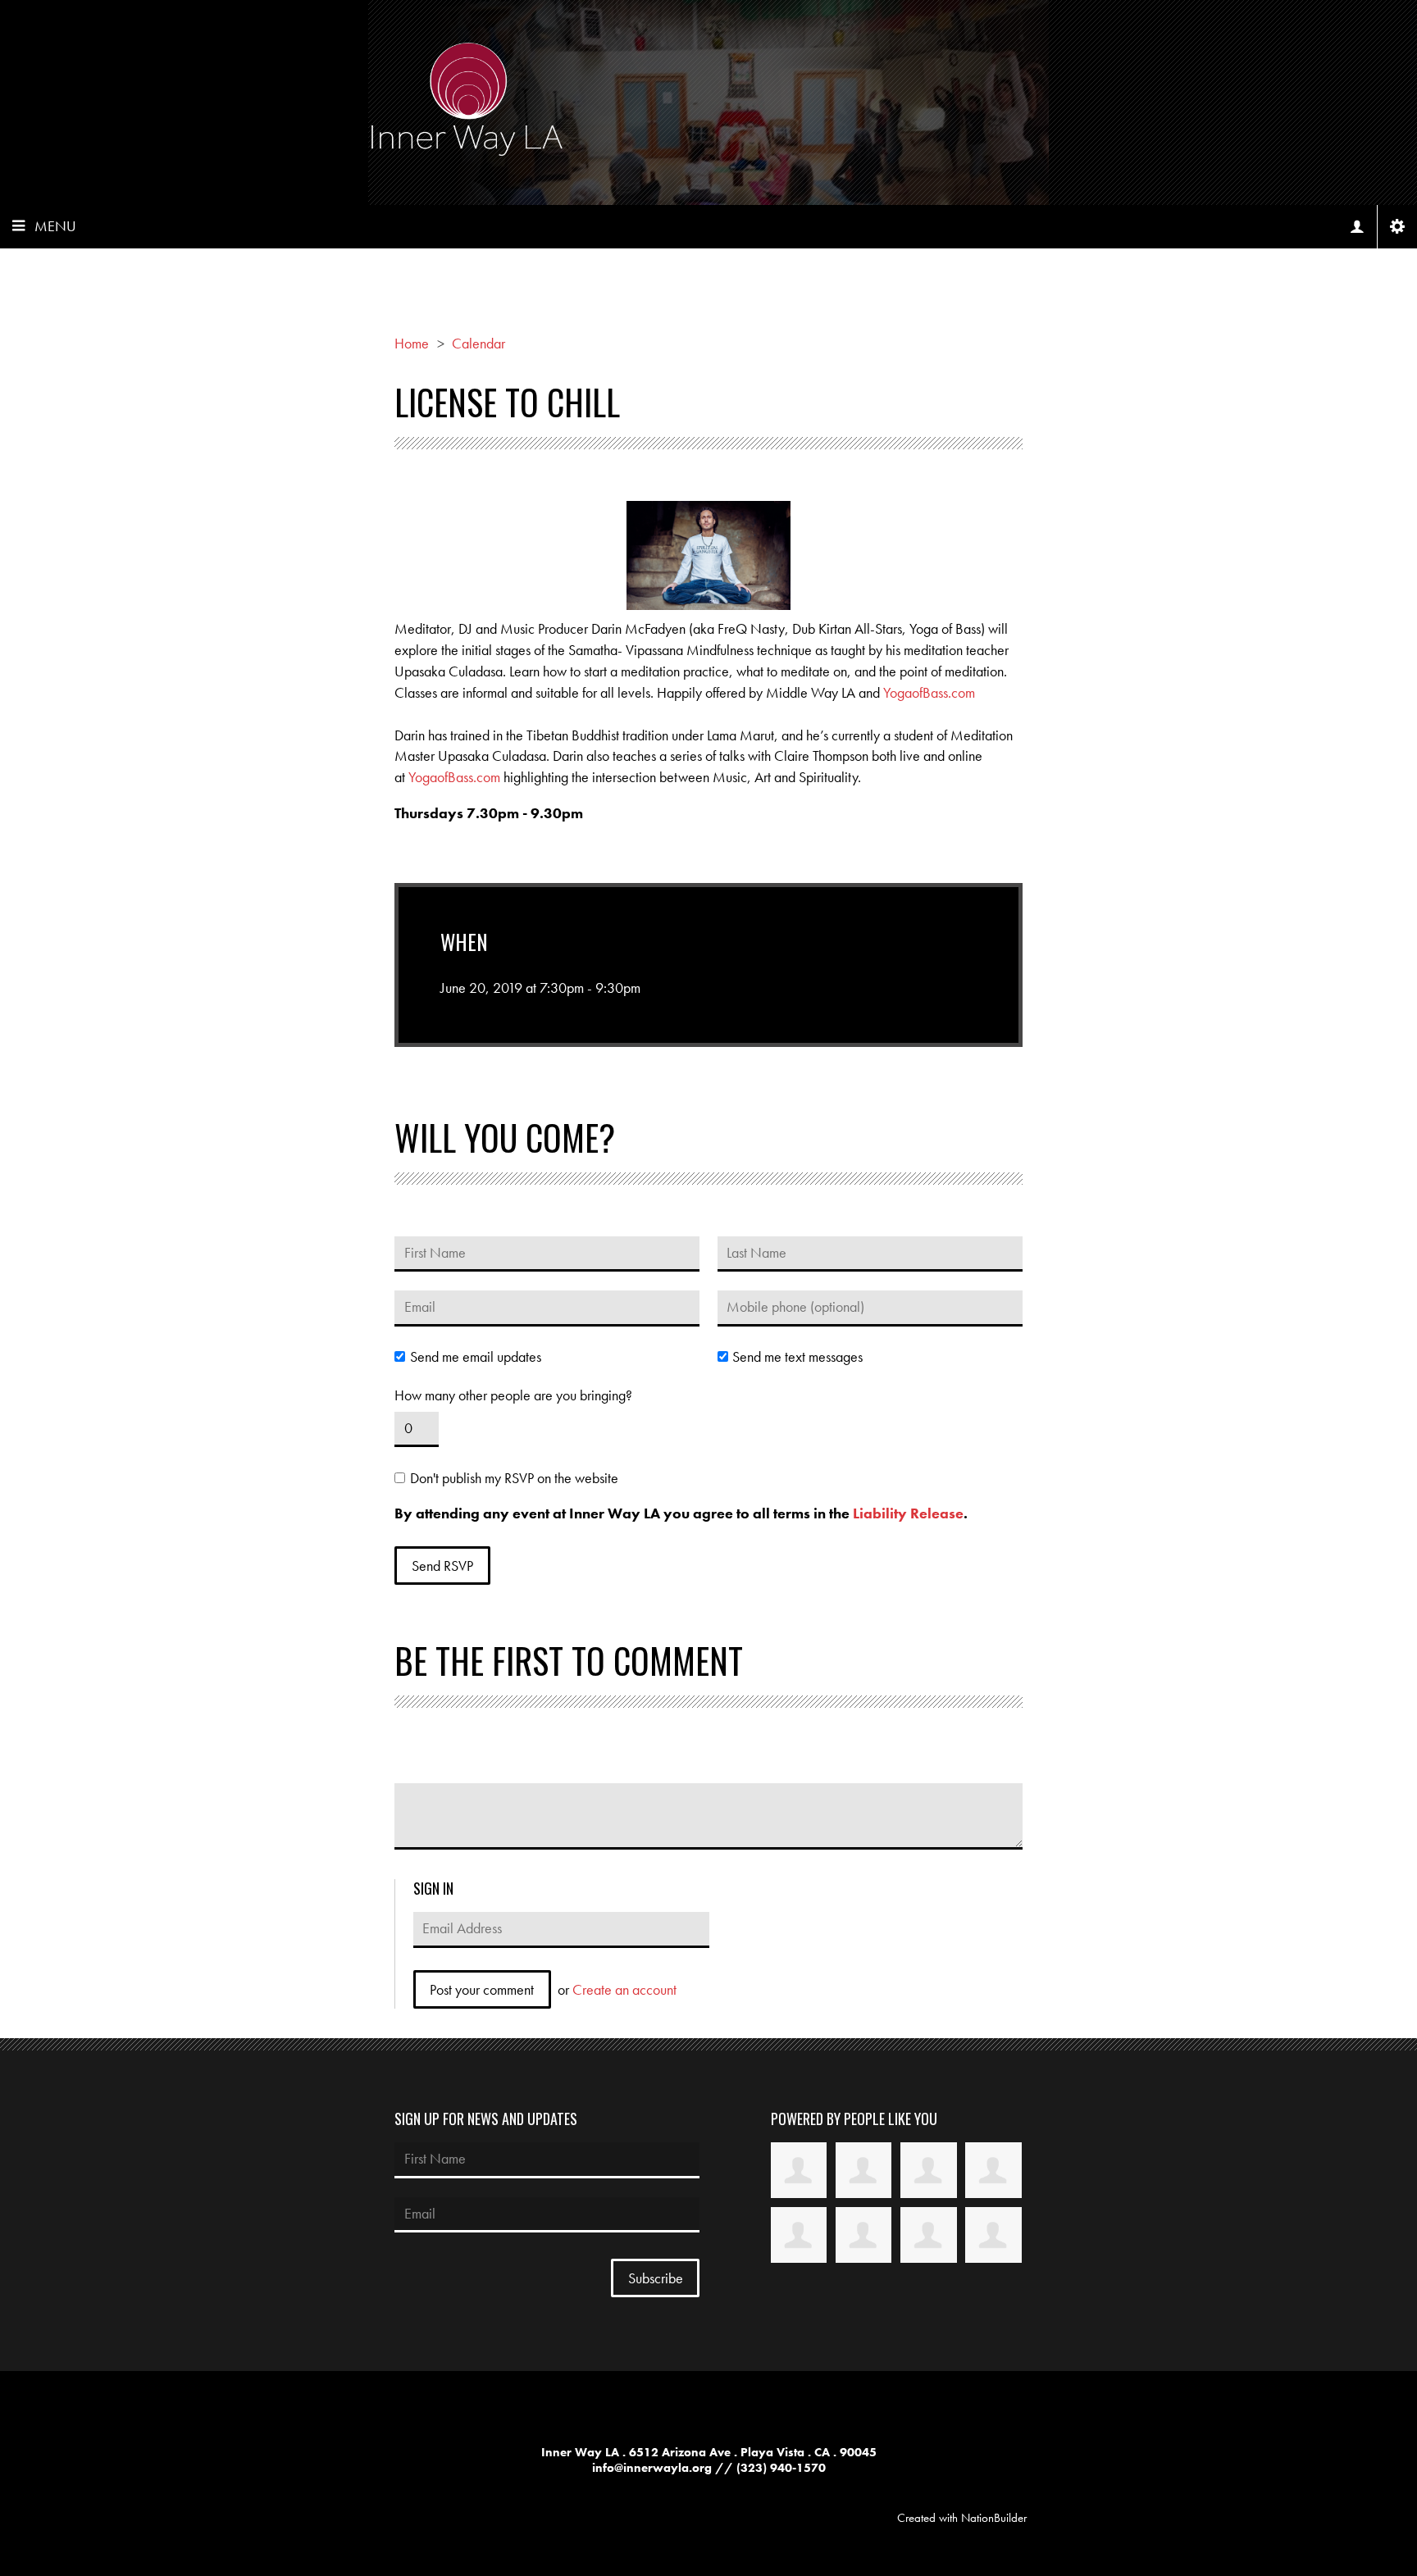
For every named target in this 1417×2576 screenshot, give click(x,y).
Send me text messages (797, 1357)
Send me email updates (475, 1357)
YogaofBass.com (929, 692)
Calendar (478, 343)
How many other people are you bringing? (513, 1395)
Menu (55, 226)
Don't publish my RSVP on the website (514, 1478)
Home (412, 343)
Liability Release (908, 1513)
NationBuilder (994, 2518)
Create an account (624, 1989)
